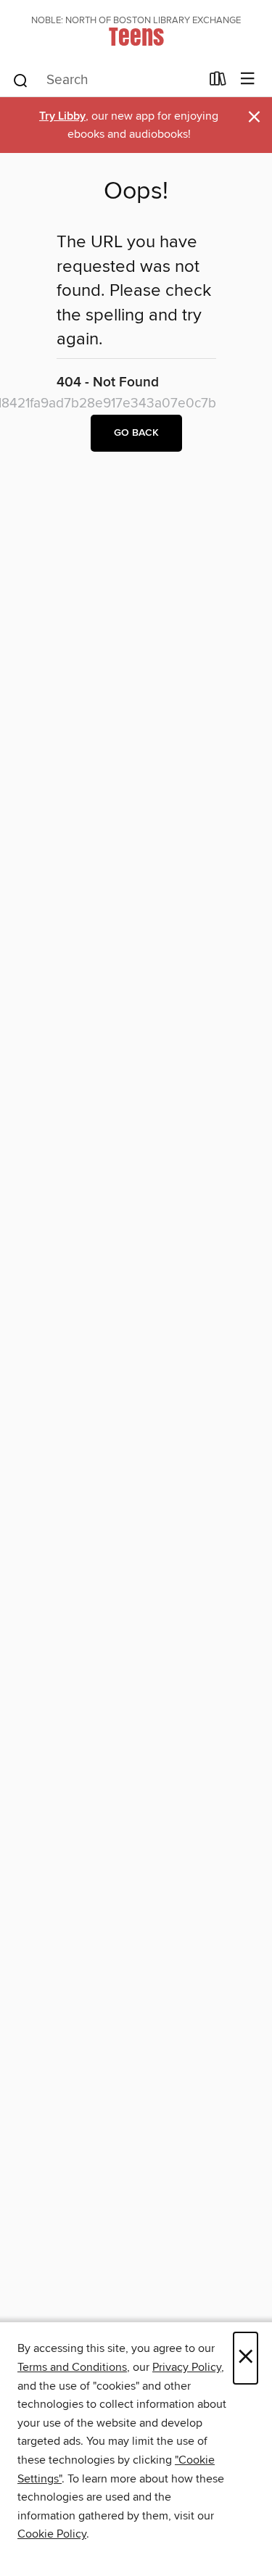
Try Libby (62, 116)
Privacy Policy (187, 2367)
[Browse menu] (248, 79)
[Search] (21, 80)
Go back (136, 433)
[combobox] (106, 80)
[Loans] (218, 82)
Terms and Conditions (72, 2367)
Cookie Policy (52, 2534)
